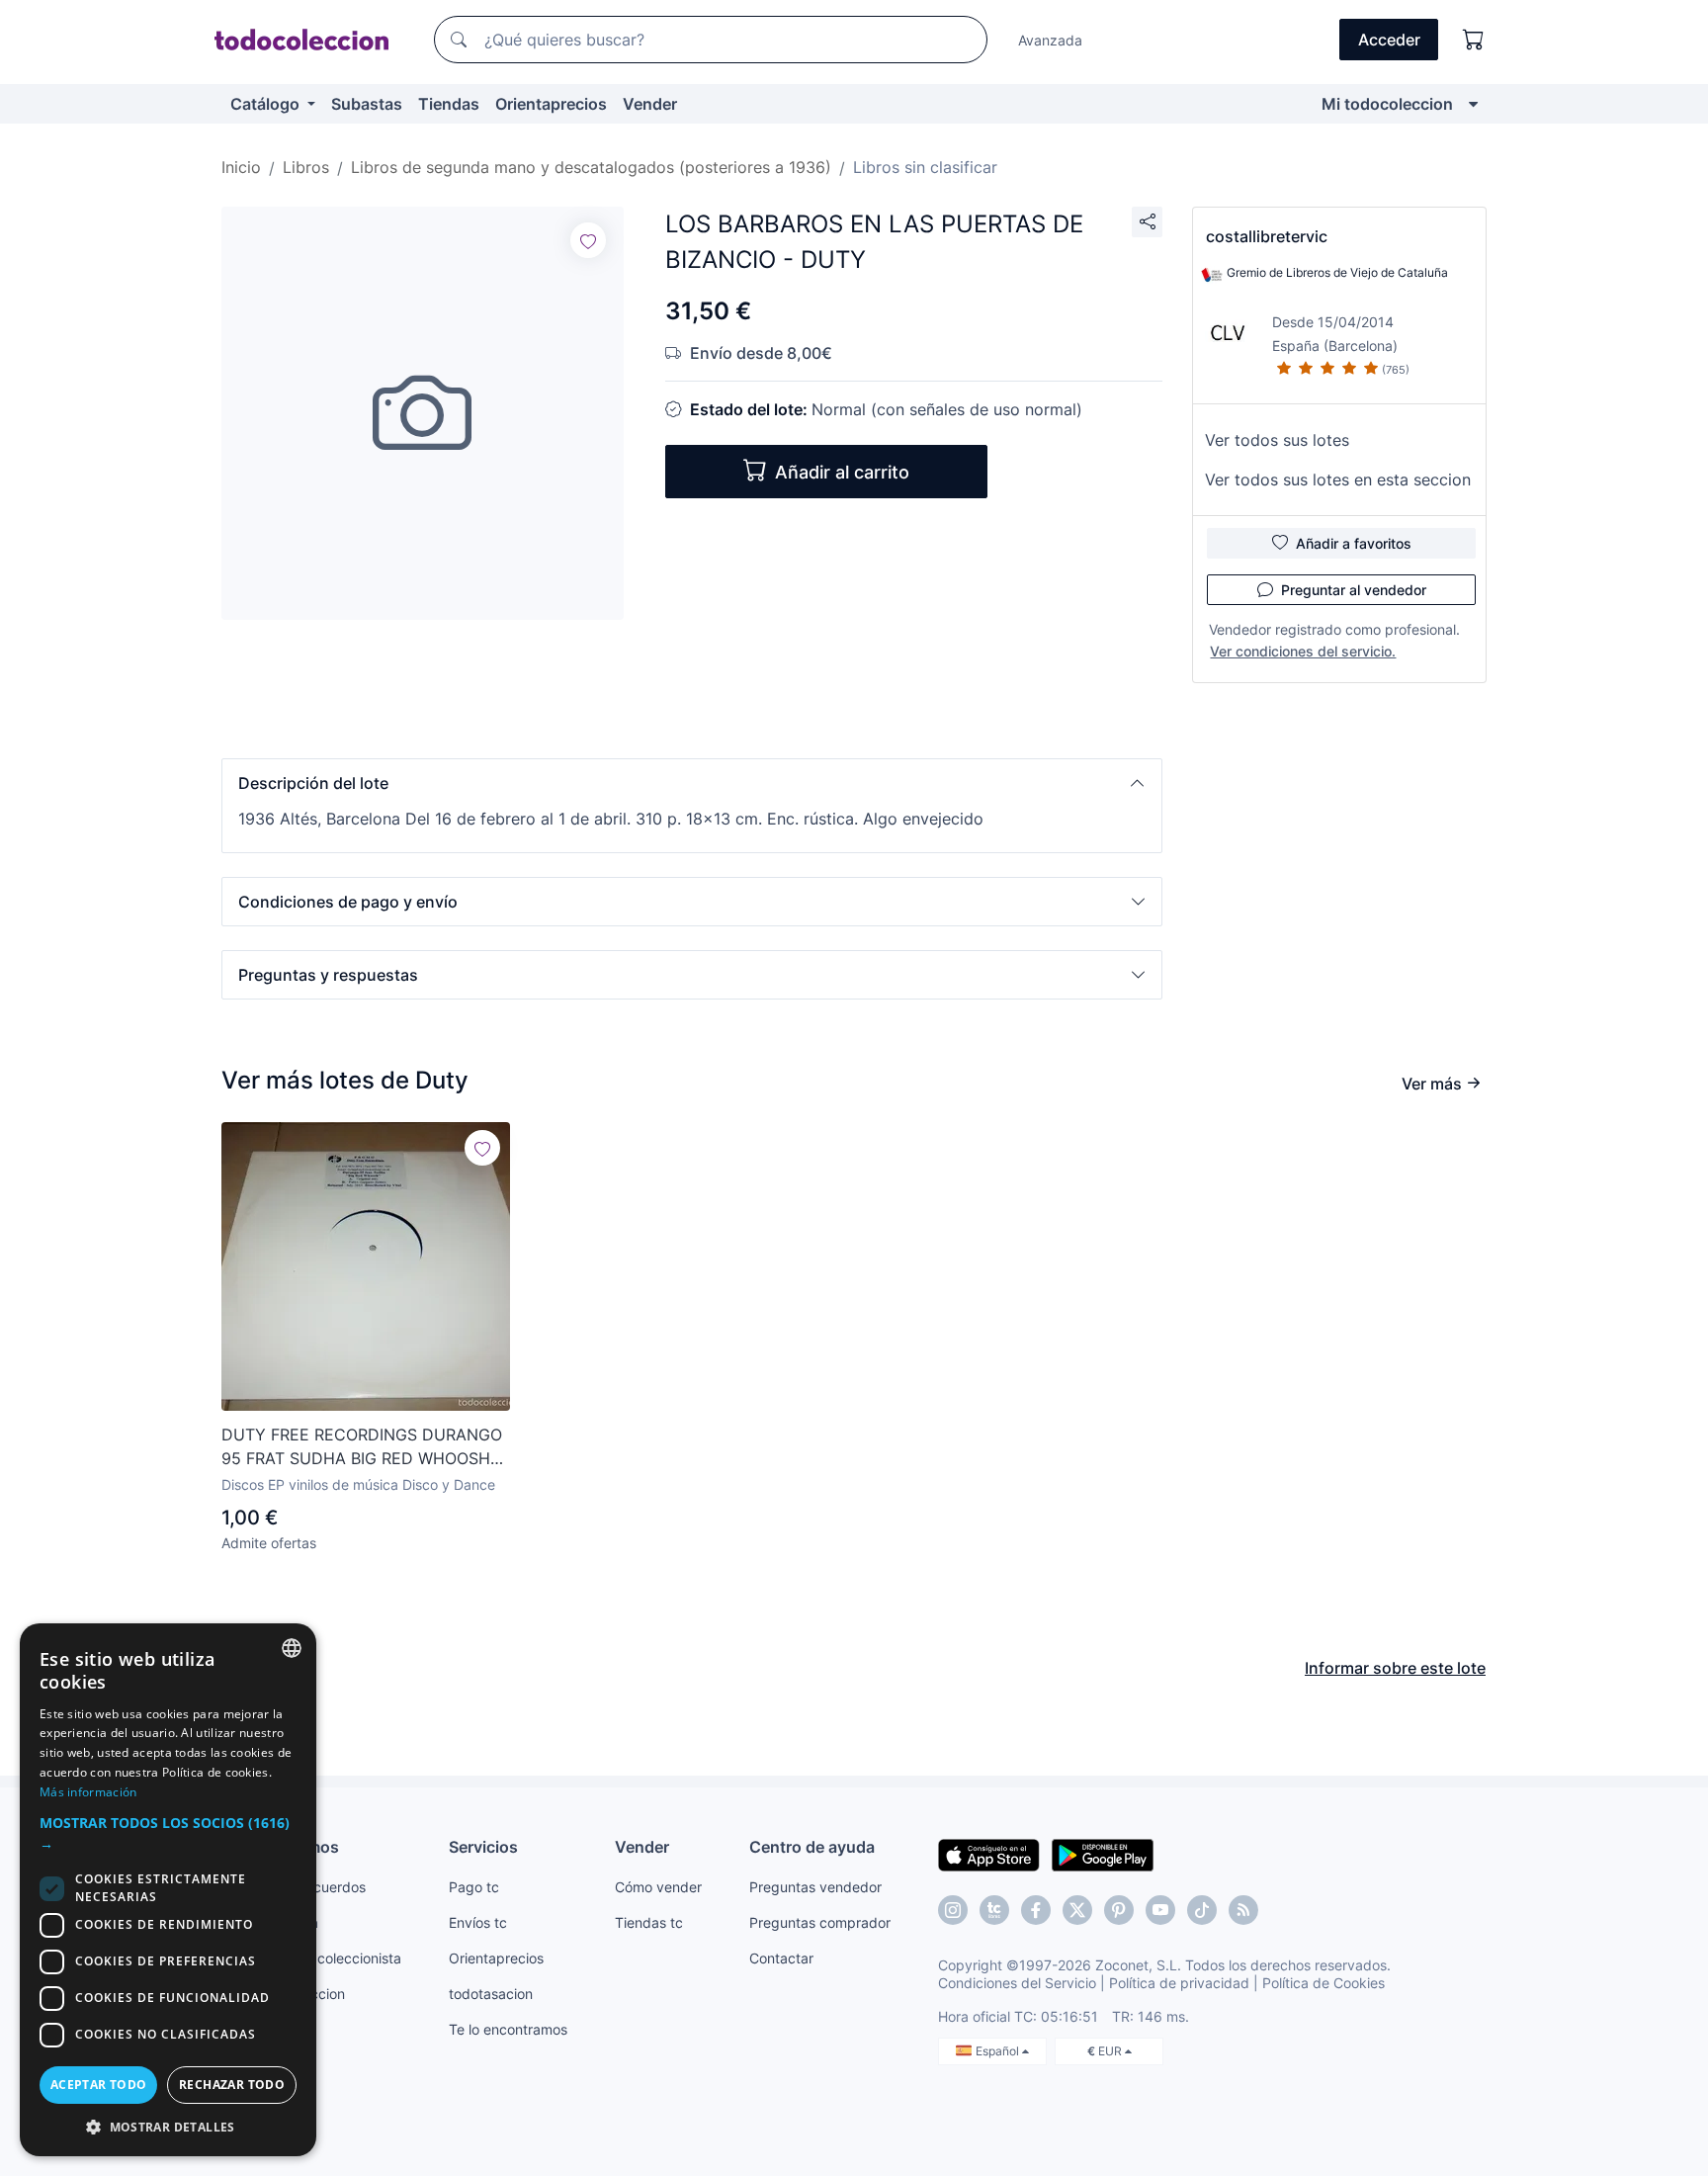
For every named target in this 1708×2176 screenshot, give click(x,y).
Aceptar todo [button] (99, 2085)
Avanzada (1050, 40)
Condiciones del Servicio (1017, 1983)
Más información (88, 1792)
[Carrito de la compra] (1474, 40)
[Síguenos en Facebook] (1036, 1910)
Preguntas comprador (820, 1922)
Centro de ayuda (812, 1847)
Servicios (483, 1847)
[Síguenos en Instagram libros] (994, 1910)
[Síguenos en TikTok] (1202, 1910)
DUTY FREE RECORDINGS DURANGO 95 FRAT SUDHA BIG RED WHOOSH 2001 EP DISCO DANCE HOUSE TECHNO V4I (362, 1447)
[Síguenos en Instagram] (953, 1910)
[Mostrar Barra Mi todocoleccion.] (1473, 104)
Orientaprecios (551, 104)
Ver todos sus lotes (1277, 440)
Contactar (781, 1958)
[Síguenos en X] (1077, 1910)
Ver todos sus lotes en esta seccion (1338, 479)
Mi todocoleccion (1387, 104)
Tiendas (449, 104)
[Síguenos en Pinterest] (1119, 1910)
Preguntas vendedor (815, 1887)
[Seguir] (588, 240)
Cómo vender (658, 1887)
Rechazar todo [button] (232, 2085)
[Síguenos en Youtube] (1160, 1910)
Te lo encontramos (508, 2029)
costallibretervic (1267, 236)
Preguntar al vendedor (1354, 590)
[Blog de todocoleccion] (1243, 1910)
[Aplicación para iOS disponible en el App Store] (989, 1854)
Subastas (367, 104)
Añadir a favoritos (1354, 543)
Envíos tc (478, 1922)
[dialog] (168, 1890)
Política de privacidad (1179, 1983)
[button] (692, 783)
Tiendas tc (649, 1922)
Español (999, 2051)
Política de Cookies (1324, 1983)
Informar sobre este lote (1395, 1668)
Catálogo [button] (267, 104)
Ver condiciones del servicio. (1303, 651)
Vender (650, 104)
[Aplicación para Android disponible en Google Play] (1103, 1854)
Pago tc (474, 1887)
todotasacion (491, 1994)
